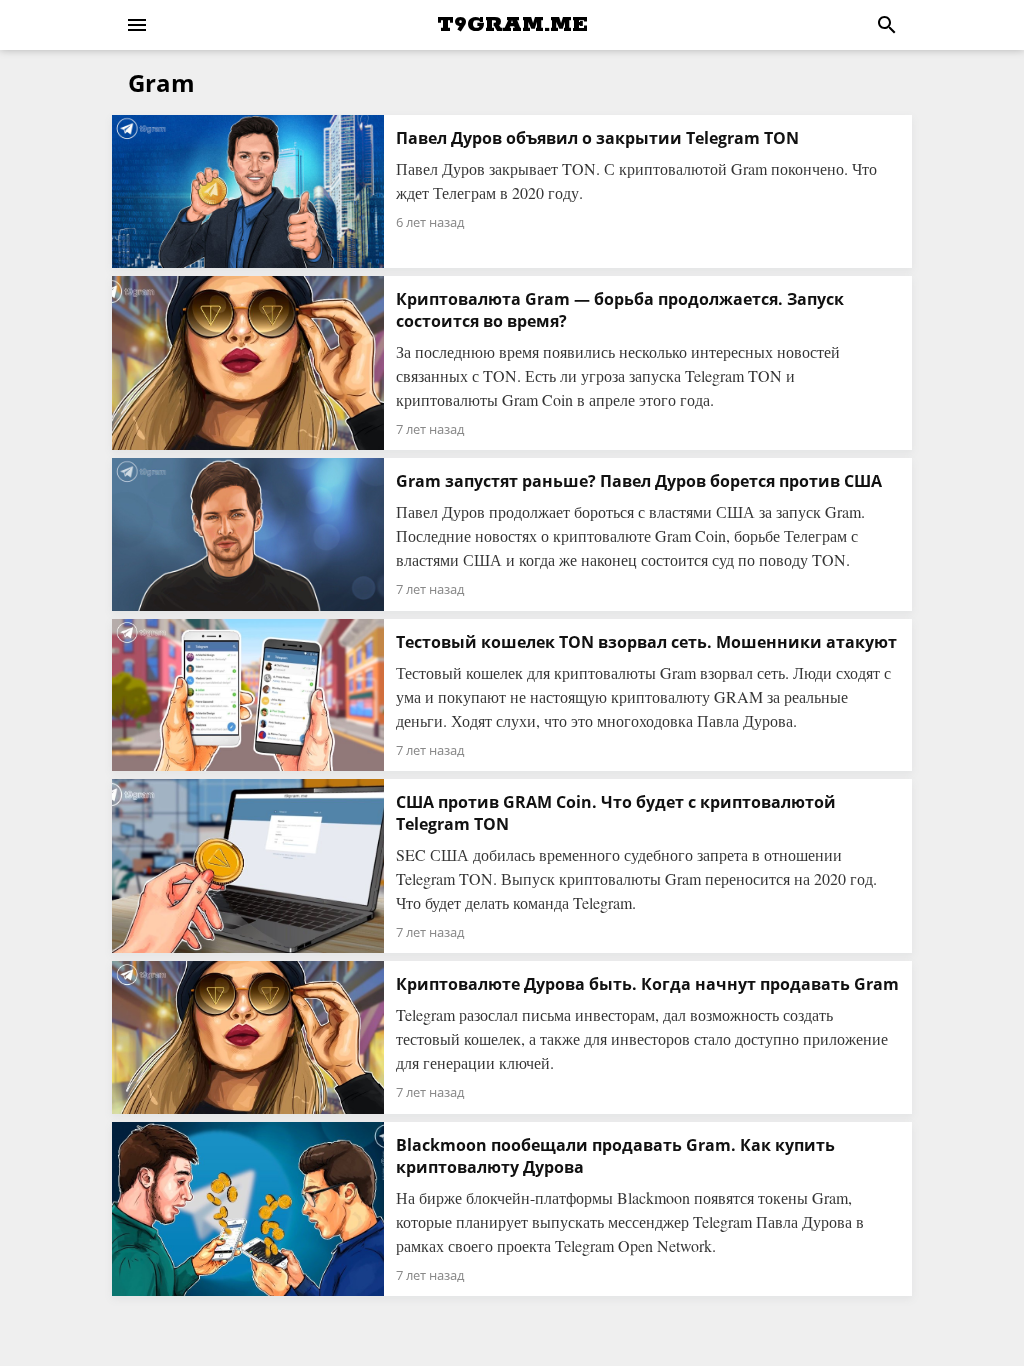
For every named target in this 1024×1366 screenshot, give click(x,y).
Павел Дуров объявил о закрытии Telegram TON (597, 138)
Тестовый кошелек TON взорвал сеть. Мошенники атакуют (646, 642)
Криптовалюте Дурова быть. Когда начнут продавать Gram (647, 984)
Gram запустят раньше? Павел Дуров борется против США (639, 481)
